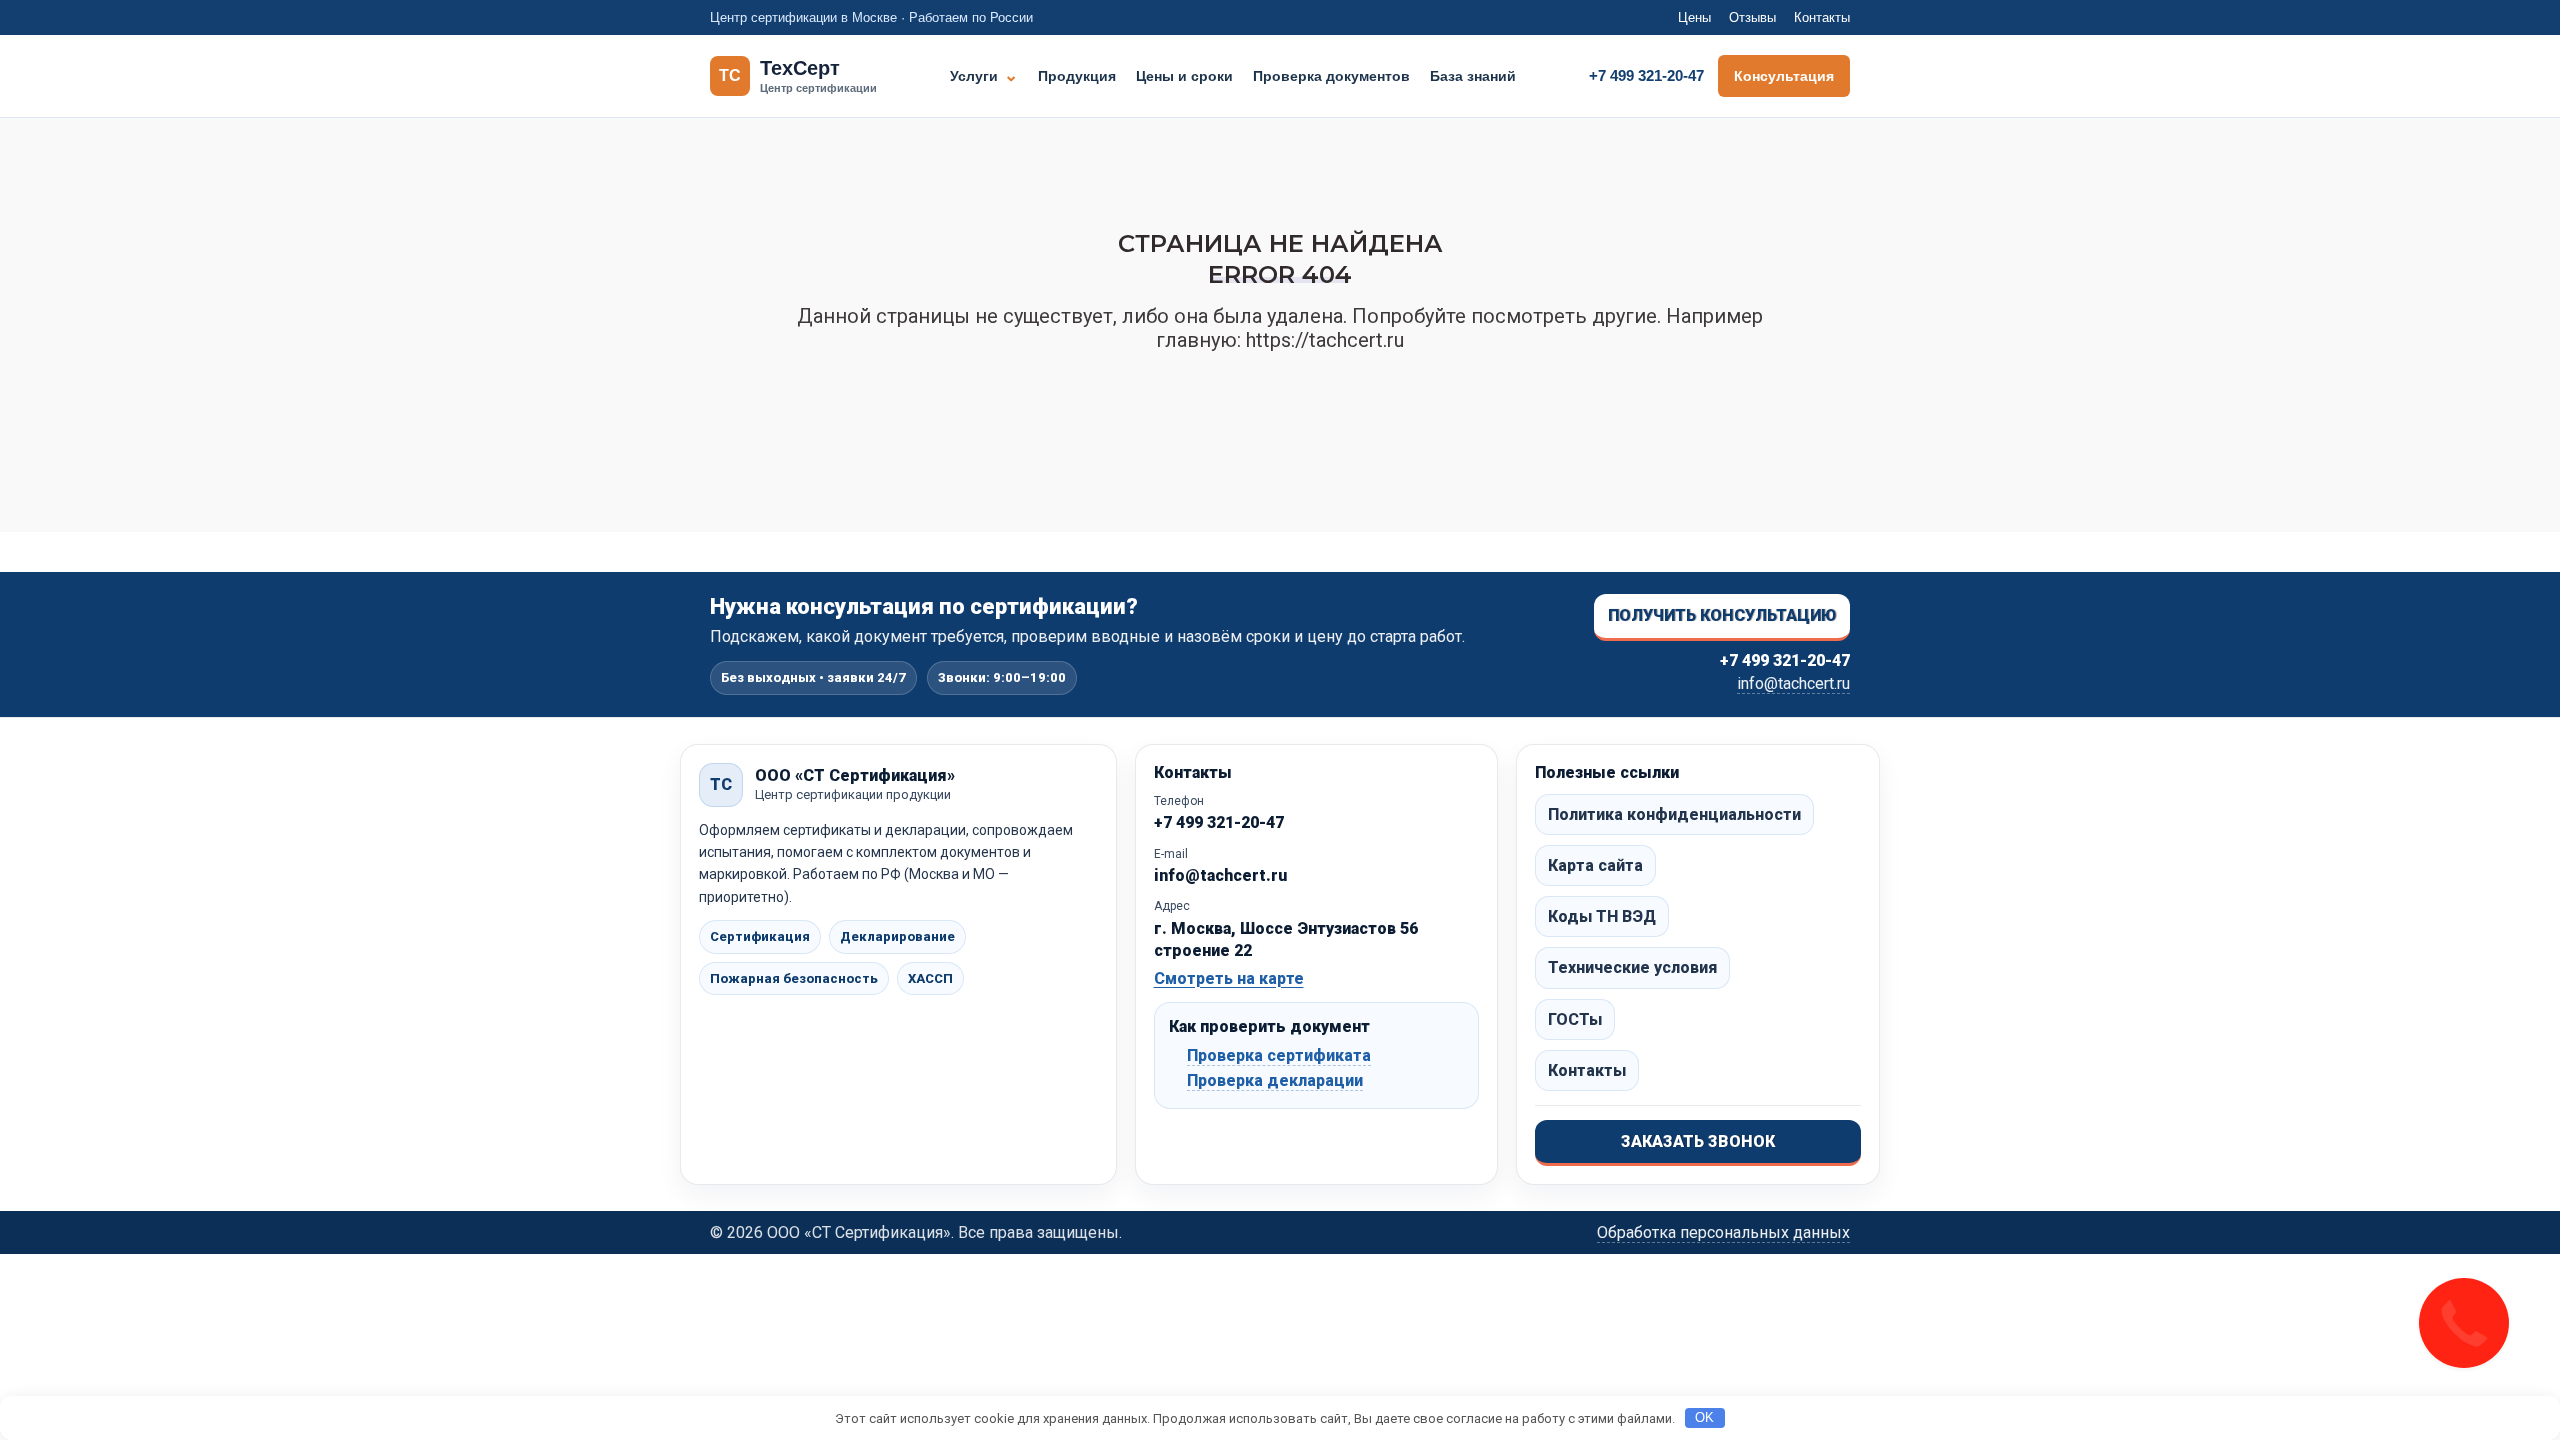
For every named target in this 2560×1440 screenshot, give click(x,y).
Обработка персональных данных (1723, 1232)
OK (1704, 1417)
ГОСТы (1575, 1019)
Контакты (1822, 17)
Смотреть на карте (1229, 978)
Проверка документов (1331, 76)
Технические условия (1632, 967)
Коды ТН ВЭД (1602, 916)
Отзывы (1752, 17)
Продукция (1077, 76)
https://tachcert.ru (1325, 340)
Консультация (1784, 76)
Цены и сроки (1184, 76)
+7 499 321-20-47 (1646, 75)
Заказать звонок (1698, 1141)
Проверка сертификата (1279, 1055)
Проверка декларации (1275, 1080)
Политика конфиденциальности (1674, 814)
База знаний (1473, 76)
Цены (1694, 17)
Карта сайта (1595, 865)
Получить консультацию (1722, 615)
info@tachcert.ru (1793, 683)
